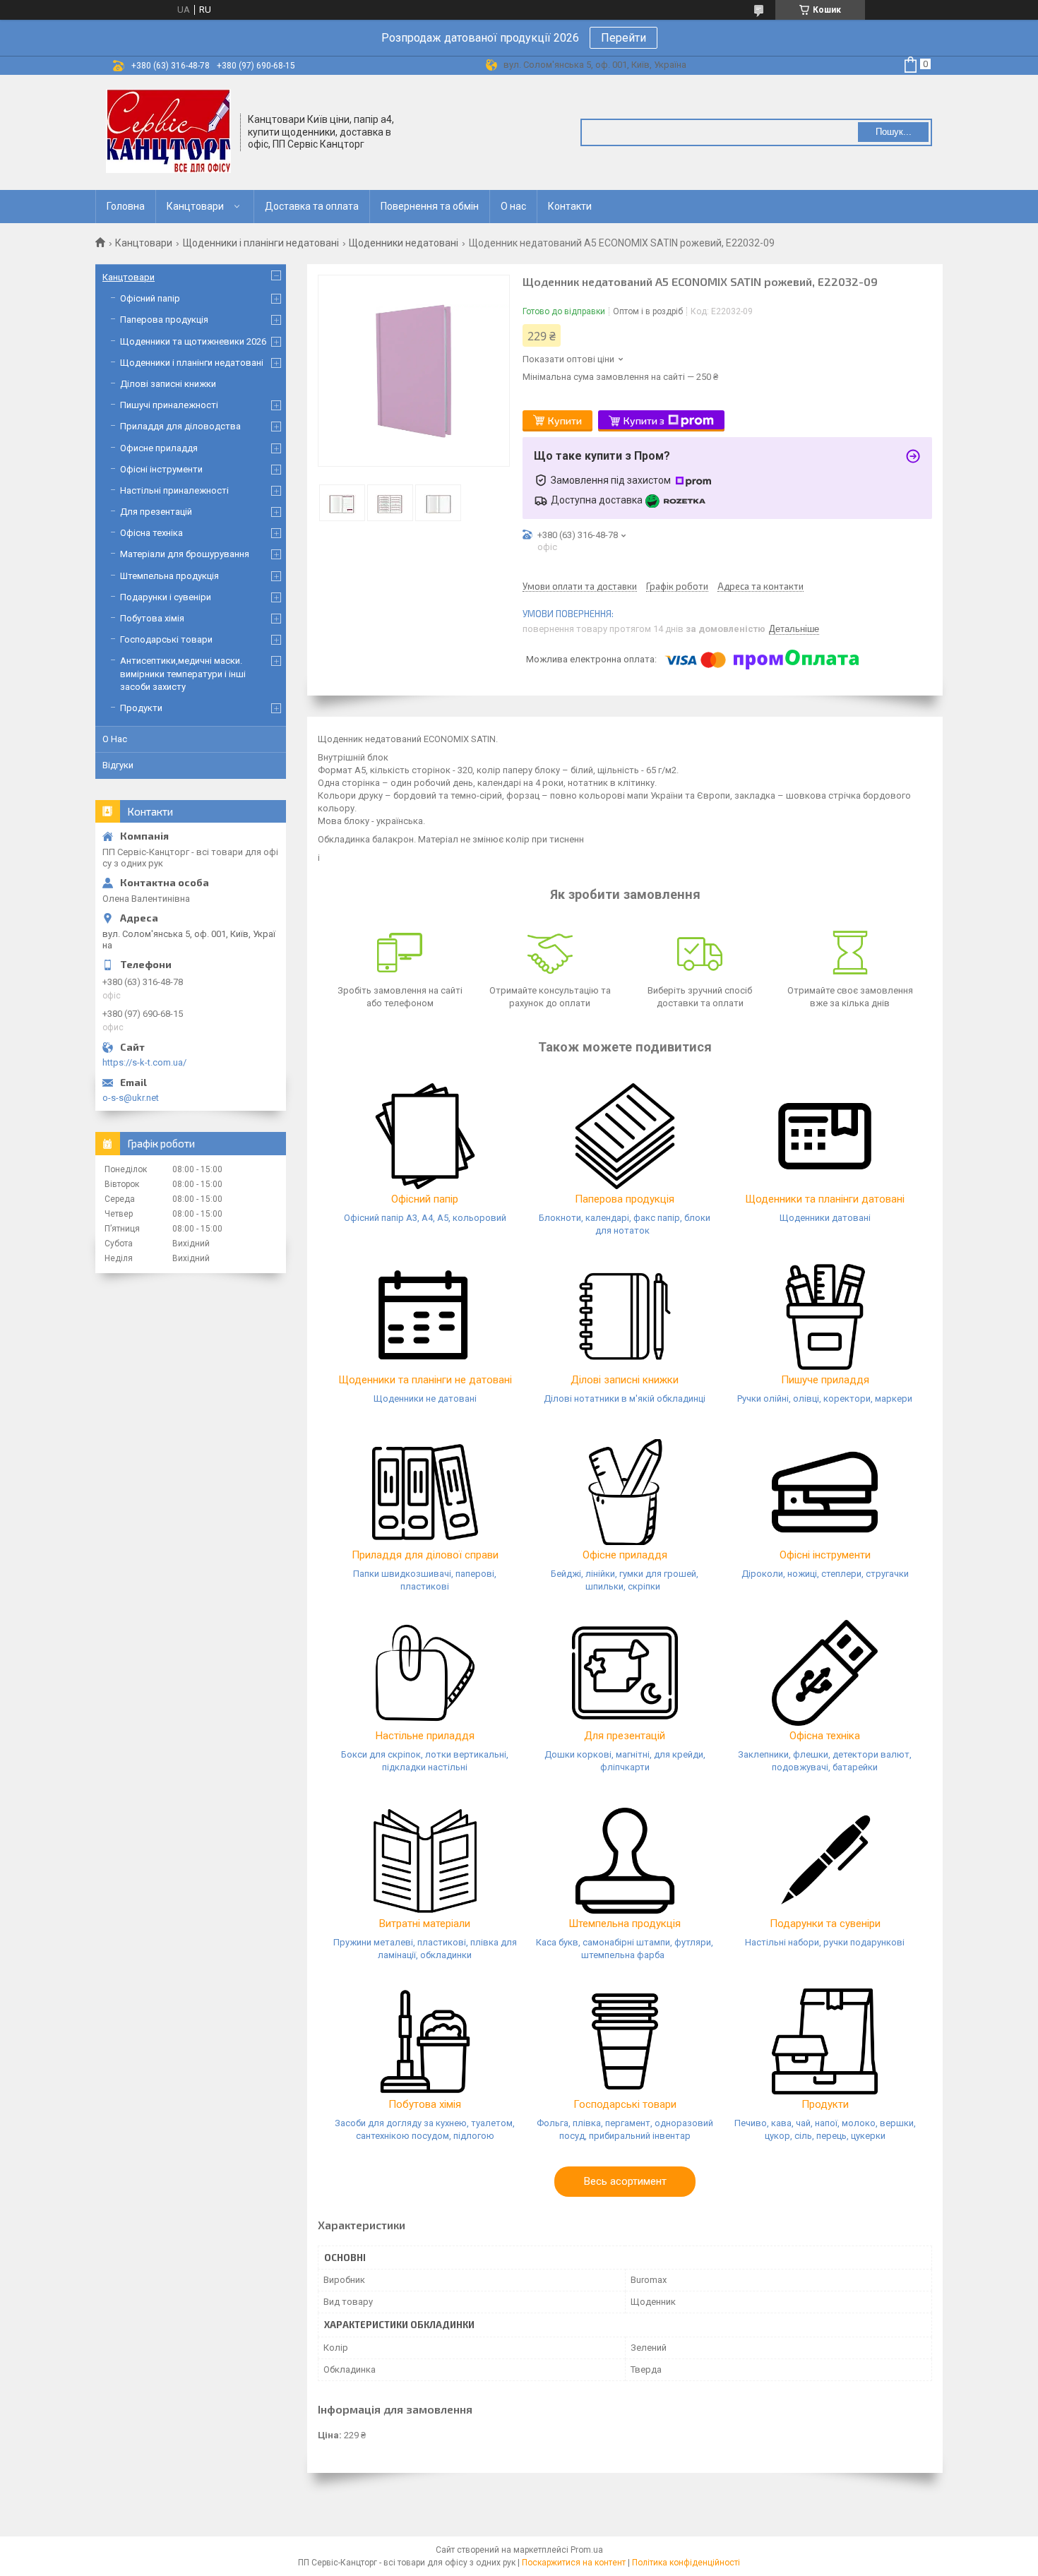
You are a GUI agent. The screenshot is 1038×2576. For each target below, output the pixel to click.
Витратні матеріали (425, 1924)
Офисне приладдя (159, 448)
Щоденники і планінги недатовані (261, 243)
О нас (513, 206)
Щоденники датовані (825, 1218)
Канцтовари (195, 206)
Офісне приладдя (625, 1555)
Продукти (825, 2104)
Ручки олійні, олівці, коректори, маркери (825, 1399)
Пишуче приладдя (825, 1380)
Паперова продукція (625, 1199)
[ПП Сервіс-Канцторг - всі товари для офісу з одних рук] (168, 131)
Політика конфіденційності (686, 2563)
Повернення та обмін (430, 206)
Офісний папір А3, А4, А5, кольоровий (425, 1218)
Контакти (570, 206)
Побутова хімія (425, 2104)
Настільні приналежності (174, 490)
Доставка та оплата (312, 206)
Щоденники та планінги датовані (825, 1199)
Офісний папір (425, 1199)
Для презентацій (625, 1736)
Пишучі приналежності (169, 405)
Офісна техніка (825, 1736)
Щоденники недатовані (404, 243)
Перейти (624, 38)
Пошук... (894, 132)
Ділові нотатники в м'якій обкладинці (625, 1399)
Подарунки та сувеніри (825, 1924)
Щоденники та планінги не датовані (425, 1380)
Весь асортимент (625, 2181)
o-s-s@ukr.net (131, 1098)
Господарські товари (625, 2104)
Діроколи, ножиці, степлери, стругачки (825, 1574)
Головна (126, 206)
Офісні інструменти (825, 1555)
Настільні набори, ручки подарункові (825, 1942)
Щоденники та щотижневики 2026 (193, 341)
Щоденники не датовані (425, 1399)
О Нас (115, 739)
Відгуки (118, 765)
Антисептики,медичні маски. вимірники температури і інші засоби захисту (183, 673)
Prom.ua (587, 2550)
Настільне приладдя (425, 1736)
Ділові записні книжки (625, 1380)
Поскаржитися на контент (574, 2563)
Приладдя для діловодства (180, 426)
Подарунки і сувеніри (166, 597)
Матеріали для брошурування (185, 554)
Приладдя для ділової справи (425, 1555)
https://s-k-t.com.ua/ (144, 1062)
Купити (565, 421)
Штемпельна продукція (625, 1924)
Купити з (644, 421)
